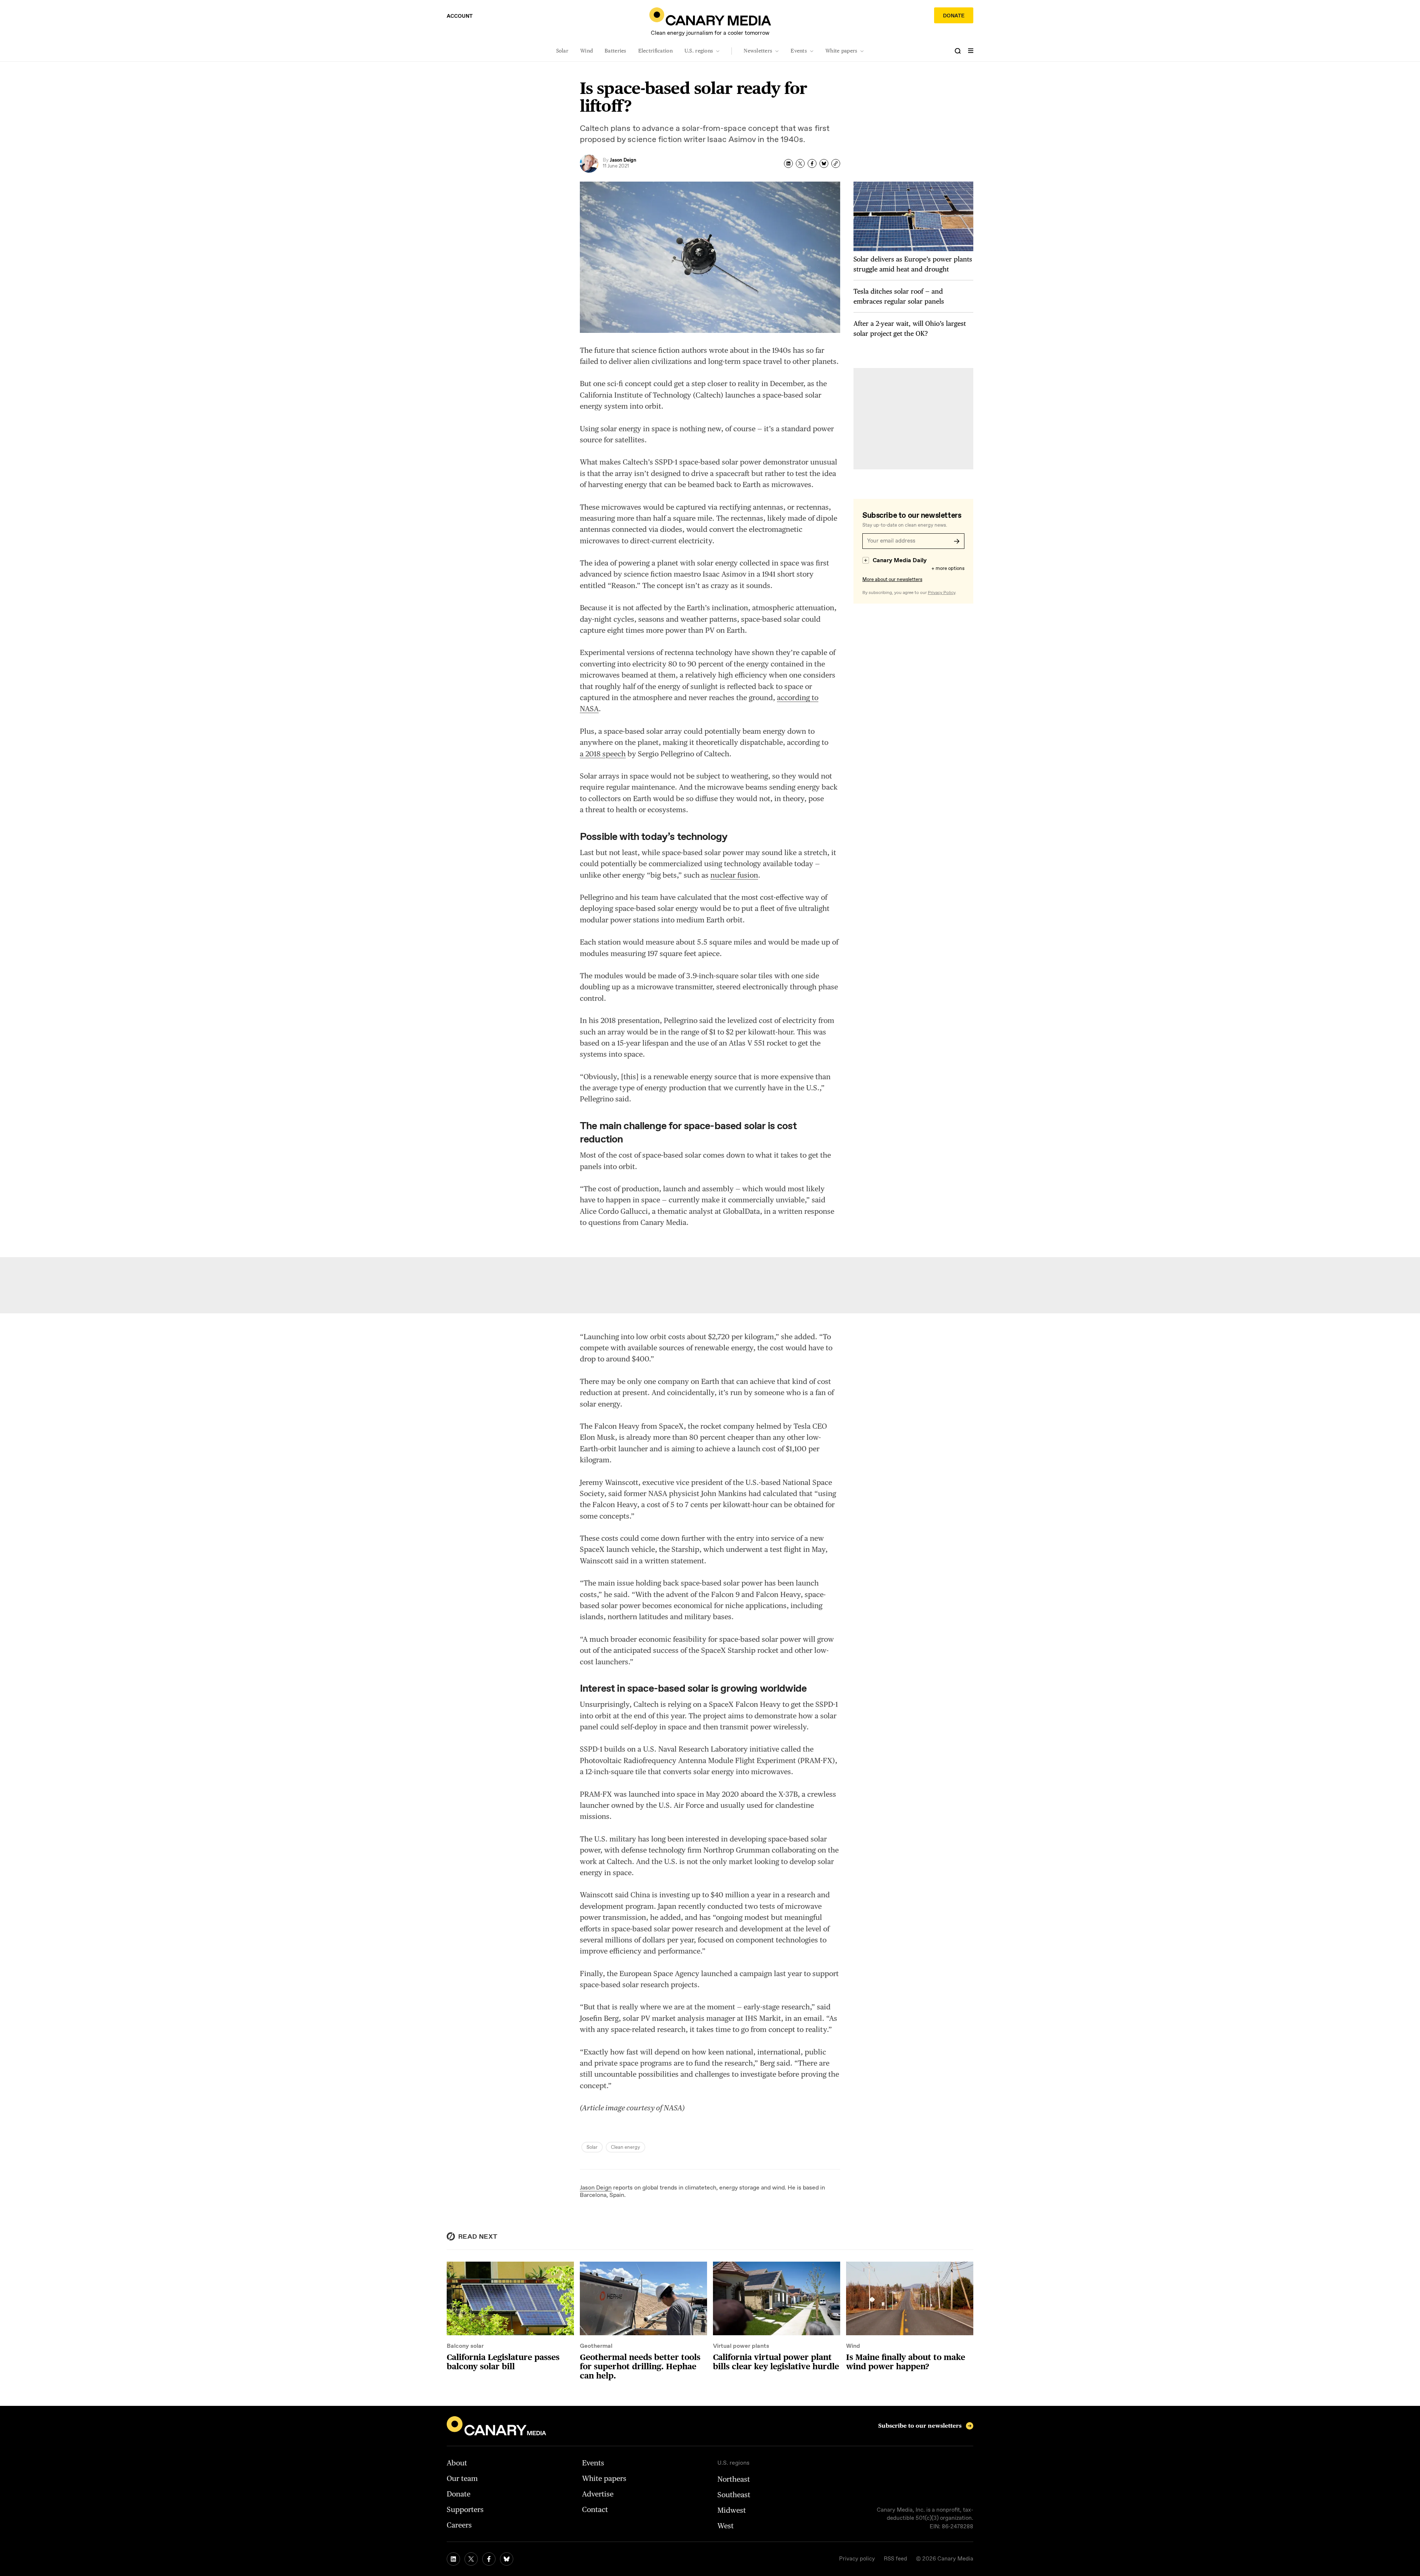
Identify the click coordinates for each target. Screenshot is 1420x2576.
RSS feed (895, 2559)
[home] (710, 16)
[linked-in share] (788, 163)
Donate (954, 16)
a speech (603, 754)
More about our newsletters (892, 580)
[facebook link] (489, 2559)
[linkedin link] (453, 2559)
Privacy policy (857, 2559)
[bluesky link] (507, 2559)
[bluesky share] (824, 163)
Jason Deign (596, 2188)
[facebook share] (812, 163)
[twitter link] (471, 2559)
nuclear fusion (734, 875)
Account (460, 16)
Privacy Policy (941, 593)
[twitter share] (800, 163)
